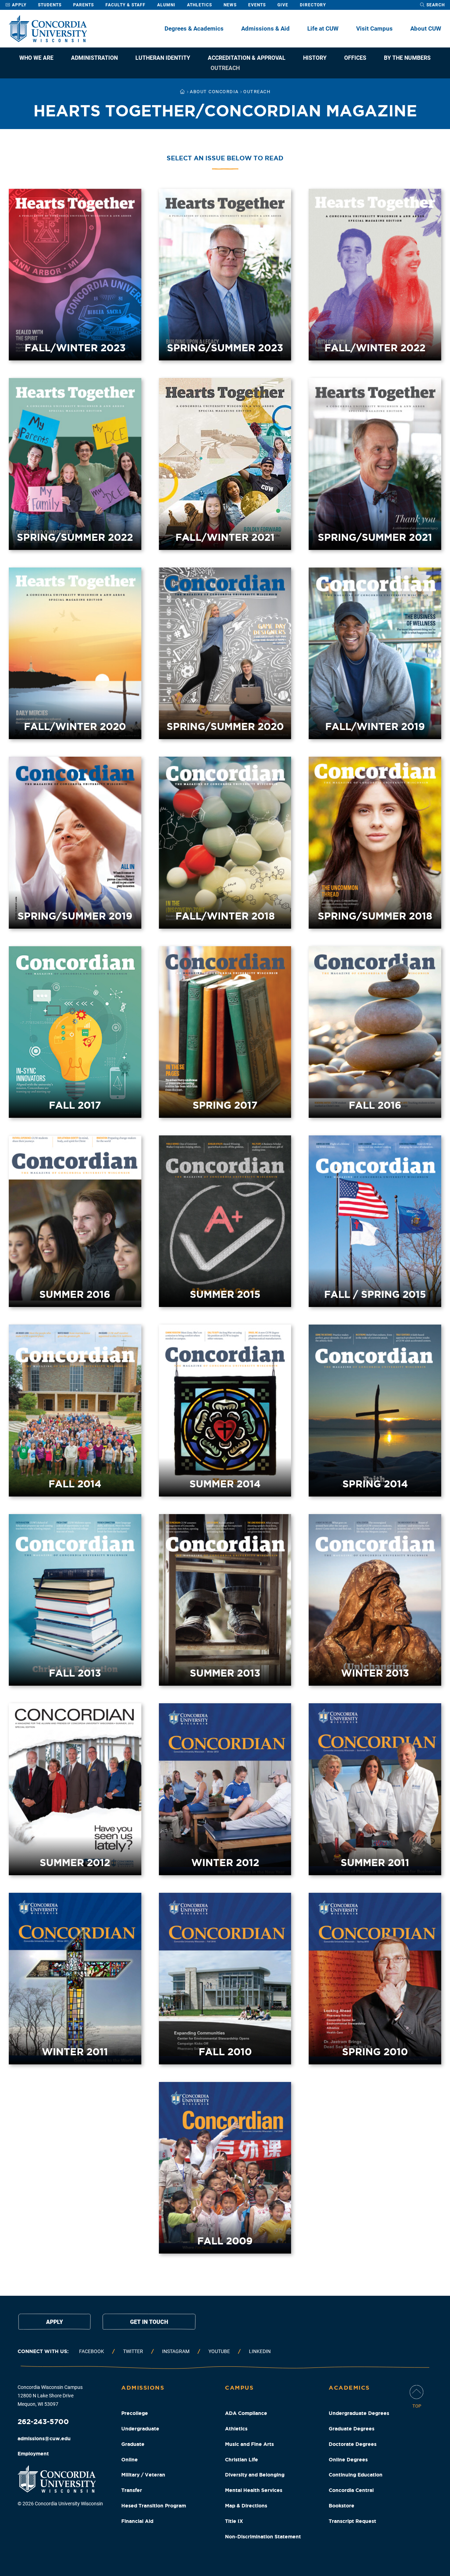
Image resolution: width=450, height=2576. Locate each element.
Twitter (133, 2351)
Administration (94, 58)
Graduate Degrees (352, 2429)
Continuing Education (356, 2475)
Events (257, 5)
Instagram (176, 2351)
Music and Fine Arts (249, 2444)
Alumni (166, 5)
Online (130, 2460)
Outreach (225, 68)
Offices (355, 58)
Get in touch (149, 2322)
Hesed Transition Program (154, 2506)
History (315, 58)
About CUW (426, 28)
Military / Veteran (143, 2475)
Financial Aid (137, 2521)
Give (283, 5)
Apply (18, 5)
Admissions (143, 2388)
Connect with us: (43, 2351)
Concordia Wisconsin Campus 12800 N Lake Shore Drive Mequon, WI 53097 (50, 2396)
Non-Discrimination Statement (263, 2537)
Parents (83, 5)
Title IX (234, 2521)
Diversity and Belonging (255, 2475)
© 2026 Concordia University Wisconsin (60, 2504)
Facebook (92, 2351)
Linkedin (260, 2351)
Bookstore (342, 2506)
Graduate (133, 2444)
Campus (239, 2388)
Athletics (200, 5)
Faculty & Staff (126, 5)
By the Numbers (407, 58)
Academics (349, 2388)
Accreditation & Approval (247, 58)
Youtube (219, 2351)
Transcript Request (352, 2521)
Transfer (132, 2490)
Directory (313, 5)
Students (50, 5)
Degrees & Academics (194, 28)
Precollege (135, 2413)
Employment (33, 2454)
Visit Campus (374, 28)
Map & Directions (246, 2506)
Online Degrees (348, 2460)
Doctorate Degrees (353, 2444)
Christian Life (242, 2460)
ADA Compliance (246, 2413)
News (230, 5)
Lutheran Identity (163, 58)
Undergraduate (140, 2429)
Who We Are (36, 58)
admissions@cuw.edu (44, 2439)
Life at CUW (323, 28)
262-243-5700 (43, 2421)
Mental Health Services (254, 2490)
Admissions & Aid (265, 28)
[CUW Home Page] (48, 29)
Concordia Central (351, 2490)
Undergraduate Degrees (359, 2413)
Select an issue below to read (225, 158)
